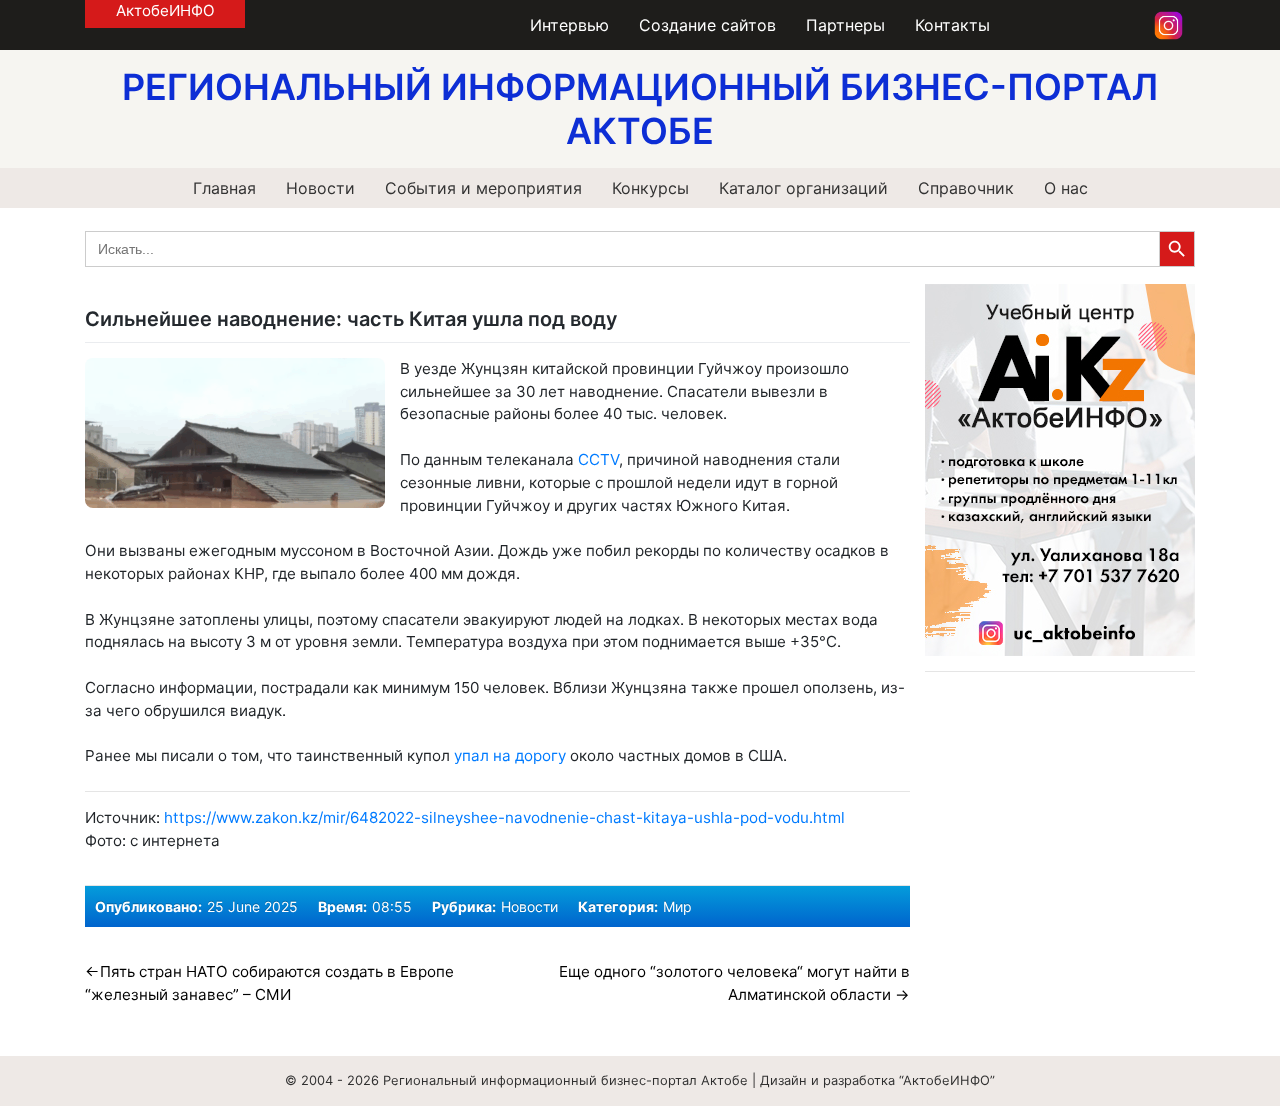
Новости (320, 188)
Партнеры (845, 25)
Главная (224, 188)
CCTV (598, 459)
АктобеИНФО (165, 10)
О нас (1066, 188)
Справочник (966, 188)
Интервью (569, 25)
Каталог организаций (803, 188)
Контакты (952, 25)
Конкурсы (650, 188)
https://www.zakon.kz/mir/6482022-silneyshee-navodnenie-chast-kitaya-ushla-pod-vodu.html (504, 817)
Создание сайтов (707, 25)
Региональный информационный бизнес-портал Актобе (565, 1080)
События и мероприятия (483, 188)
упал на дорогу (510, 755)
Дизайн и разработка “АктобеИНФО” (877, 1080)
